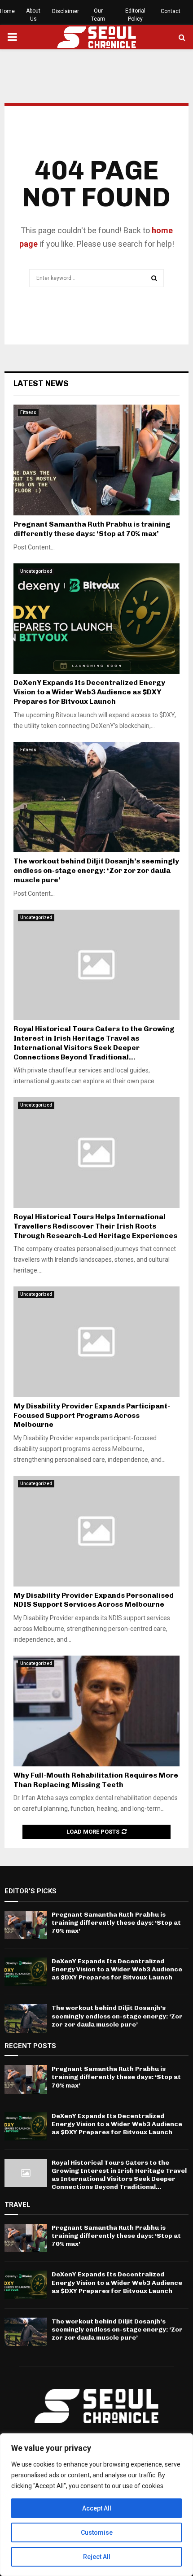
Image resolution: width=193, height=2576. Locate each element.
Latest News (41, 384)
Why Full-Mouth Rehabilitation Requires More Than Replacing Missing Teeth (96, 1780)
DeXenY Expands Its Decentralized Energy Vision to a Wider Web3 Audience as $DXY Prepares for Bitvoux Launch (89, 692)
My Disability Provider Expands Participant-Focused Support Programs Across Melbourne (92, 1415)
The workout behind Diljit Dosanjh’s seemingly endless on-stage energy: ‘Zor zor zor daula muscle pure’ (96, 870)
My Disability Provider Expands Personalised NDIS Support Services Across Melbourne (94, 1600)
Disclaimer (66, 11)
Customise (97, 2532)
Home (7, 11)
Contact (171, 11)
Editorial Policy (135, 15)
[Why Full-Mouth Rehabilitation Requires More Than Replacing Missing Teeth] (96, 1711)
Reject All (97, 2557)
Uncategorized (36, 571)
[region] (96, 2505)
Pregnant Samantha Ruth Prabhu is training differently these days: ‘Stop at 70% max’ (92, 529)
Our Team (98, 15)
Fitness (28, 412)
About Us (33, 15)
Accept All (97, 2508)
